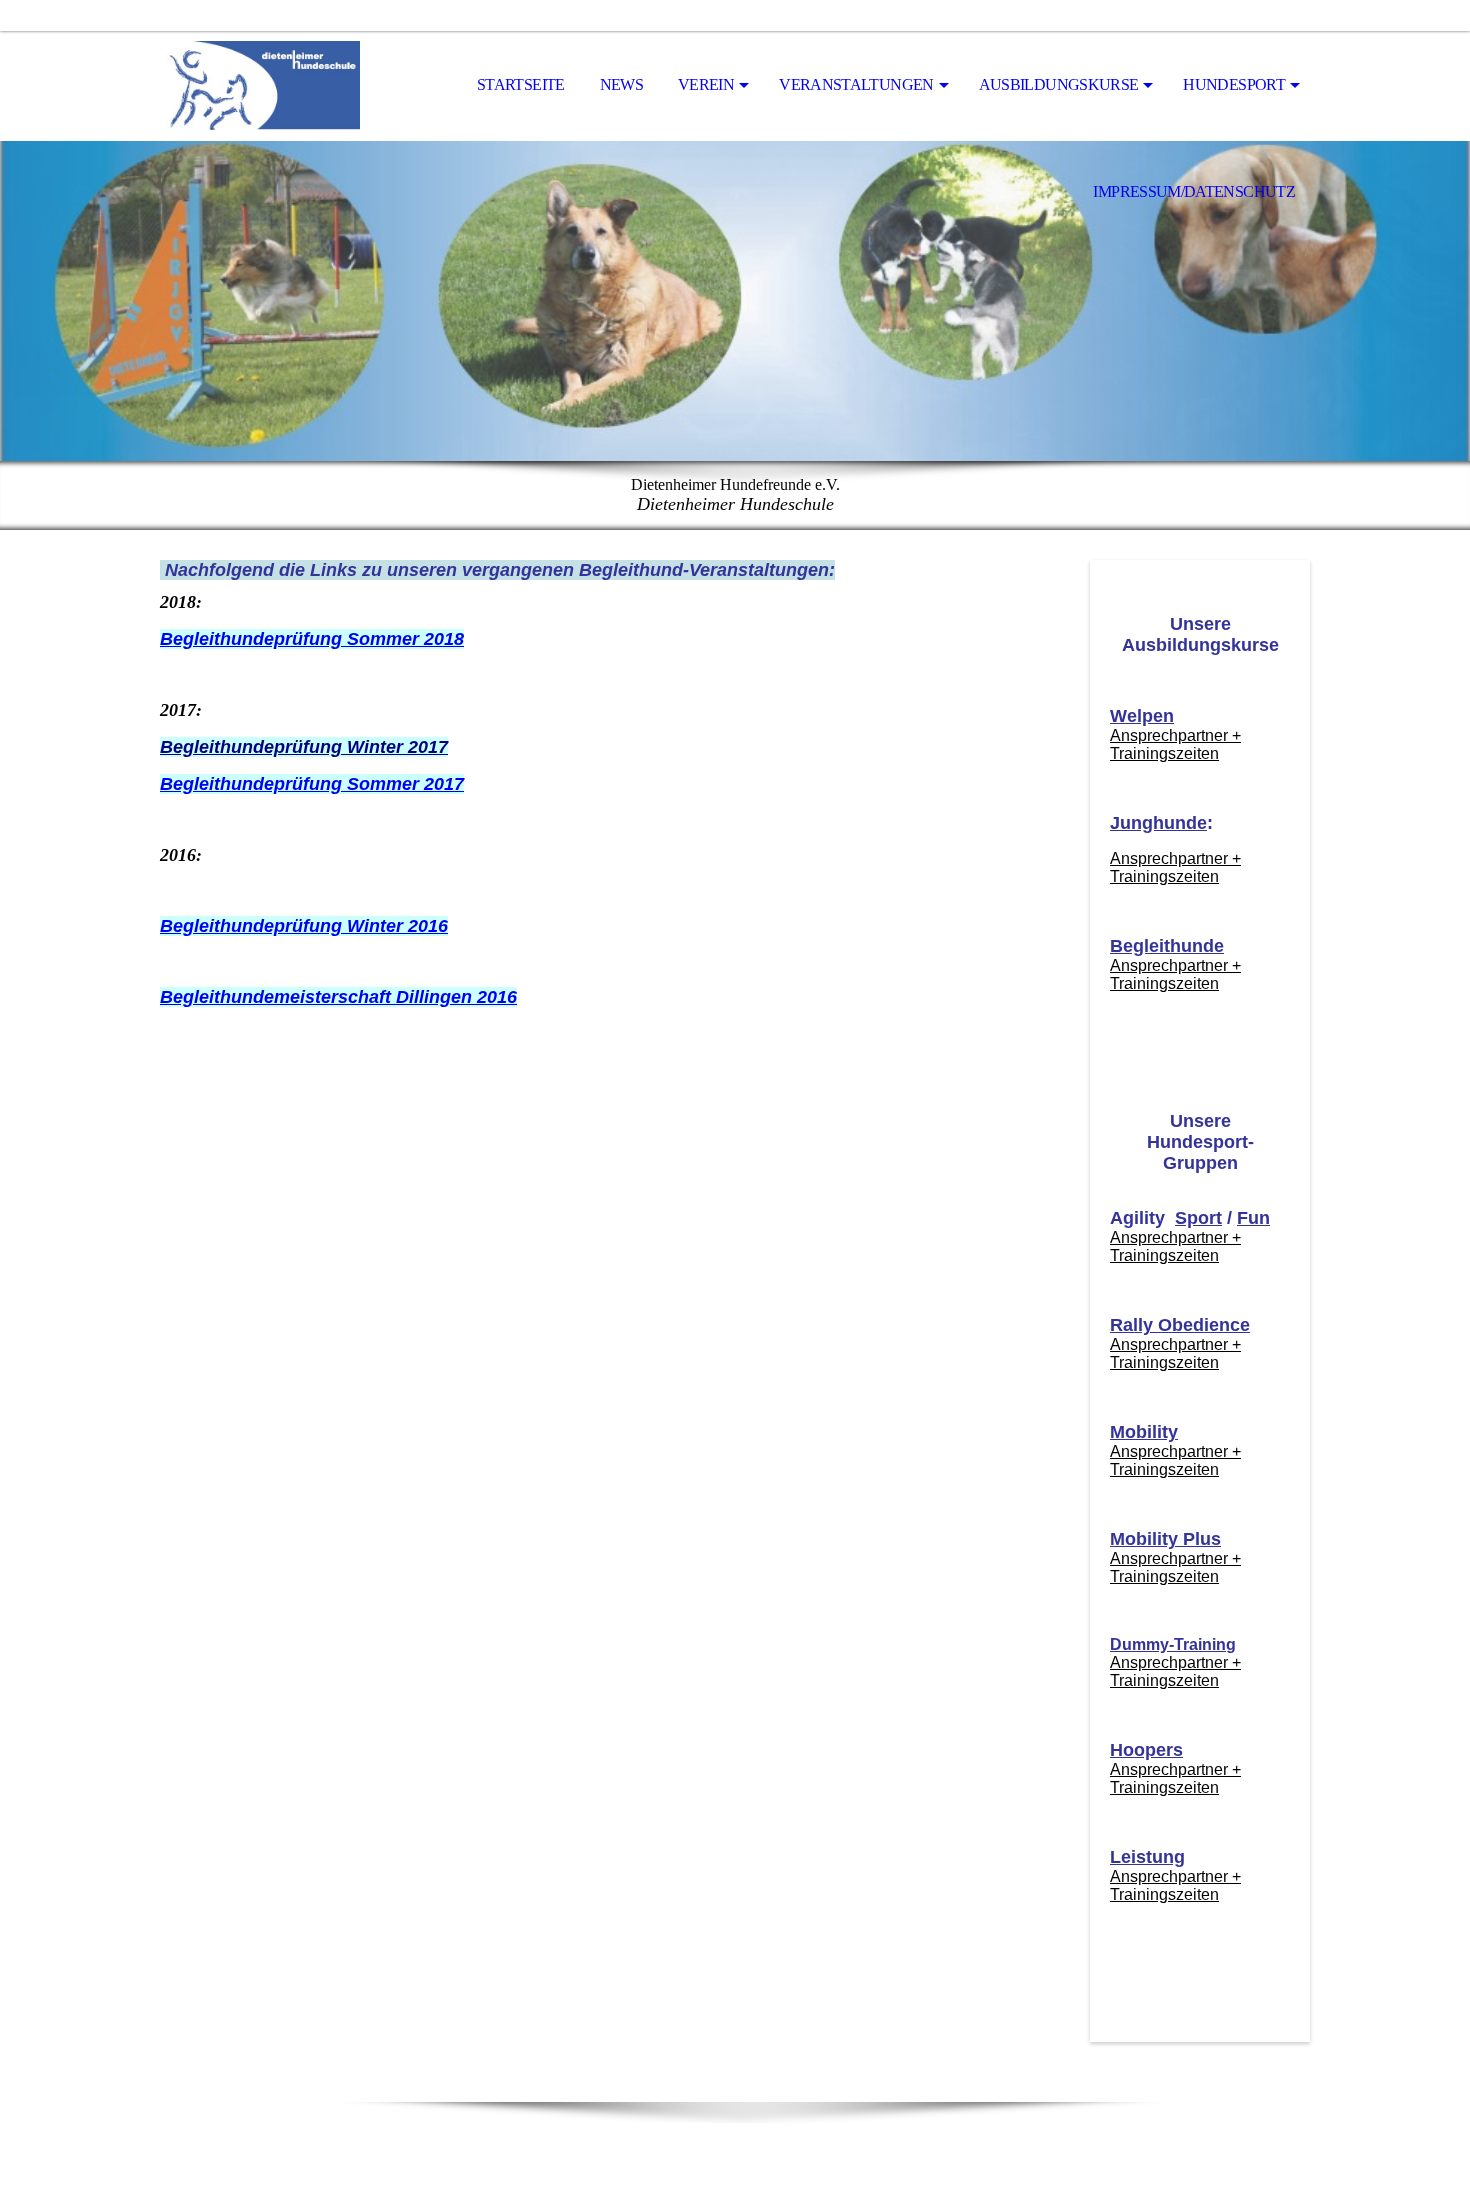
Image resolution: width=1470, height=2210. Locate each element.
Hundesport (1234, 84)
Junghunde (1158, 823)
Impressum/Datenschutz (1194, 191)
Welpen (1142, 716)
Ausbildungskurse (1059, 84)
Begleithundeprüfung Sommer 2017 (312, 784)
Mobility (1144, 1432)
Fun (1253, 1218)
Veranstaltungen (856, 84)
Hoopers (1146, 1750)
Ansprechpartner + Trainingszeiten (1175, 744)
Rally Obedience (1180, 1325)
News (621, 84)
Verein (706, 84)
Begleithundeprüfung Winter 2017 (304, 747)
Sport (1198, 1218)
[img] (260, 86)
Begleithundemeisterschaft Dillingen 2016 (338, 997)
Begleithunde (1167, 946)
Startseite (521, 84)
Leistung (1147, 1857)
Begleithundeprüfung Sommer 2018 (312, 639)
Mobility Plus (1165, 1539)
